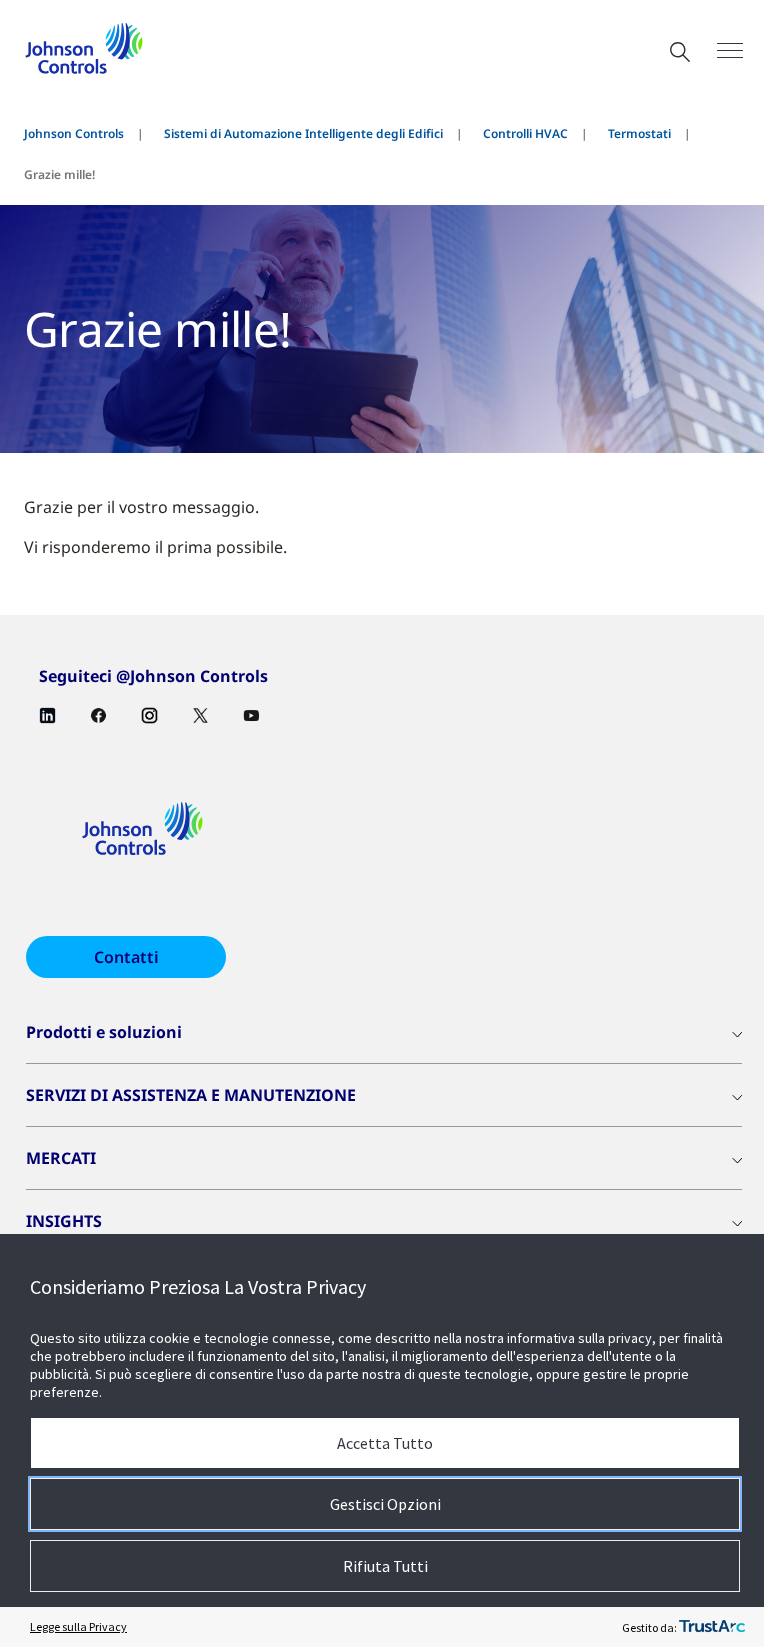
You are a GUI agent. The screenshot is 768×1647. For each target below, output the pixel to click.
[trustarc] (712, 1627)
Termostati (639, 133)
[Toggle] (730, 50)
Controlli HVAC (525, 133)
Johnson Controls (74, 133)
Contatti (126, 957)
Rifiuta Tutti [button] (385, 1566)
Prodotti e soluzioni (104, 1032)
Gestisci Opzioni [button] (385, 1504)
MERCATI (61, 1158)
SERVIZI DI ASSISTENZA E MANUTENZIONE (191, 1095)
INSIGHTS (64, 1221)
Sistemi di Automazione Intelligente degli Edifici (303, 133)
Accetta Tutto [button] (385, 1443)
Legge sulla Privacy (78, 1626)
